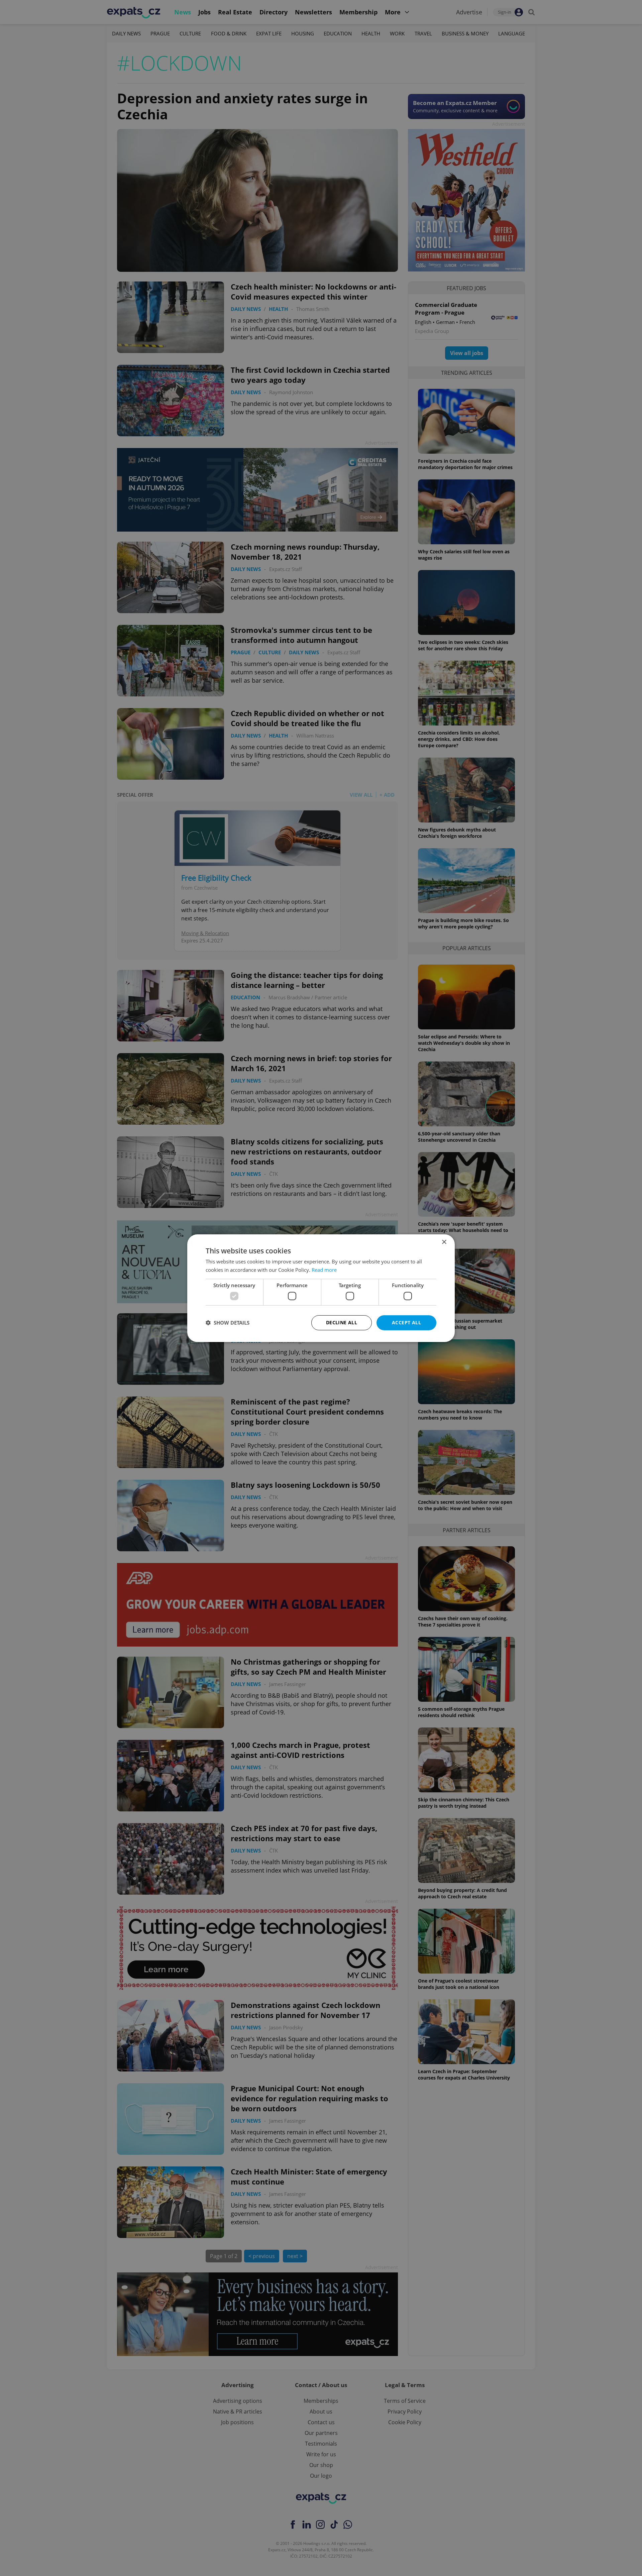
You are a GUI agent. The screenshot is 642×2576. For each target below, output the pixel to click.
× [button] (444, 1242)
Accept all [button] (406, 1322)
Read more (324, 1270)
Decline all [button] (342, 1322)
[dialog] (321, 1288)
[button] (228, 1323)
